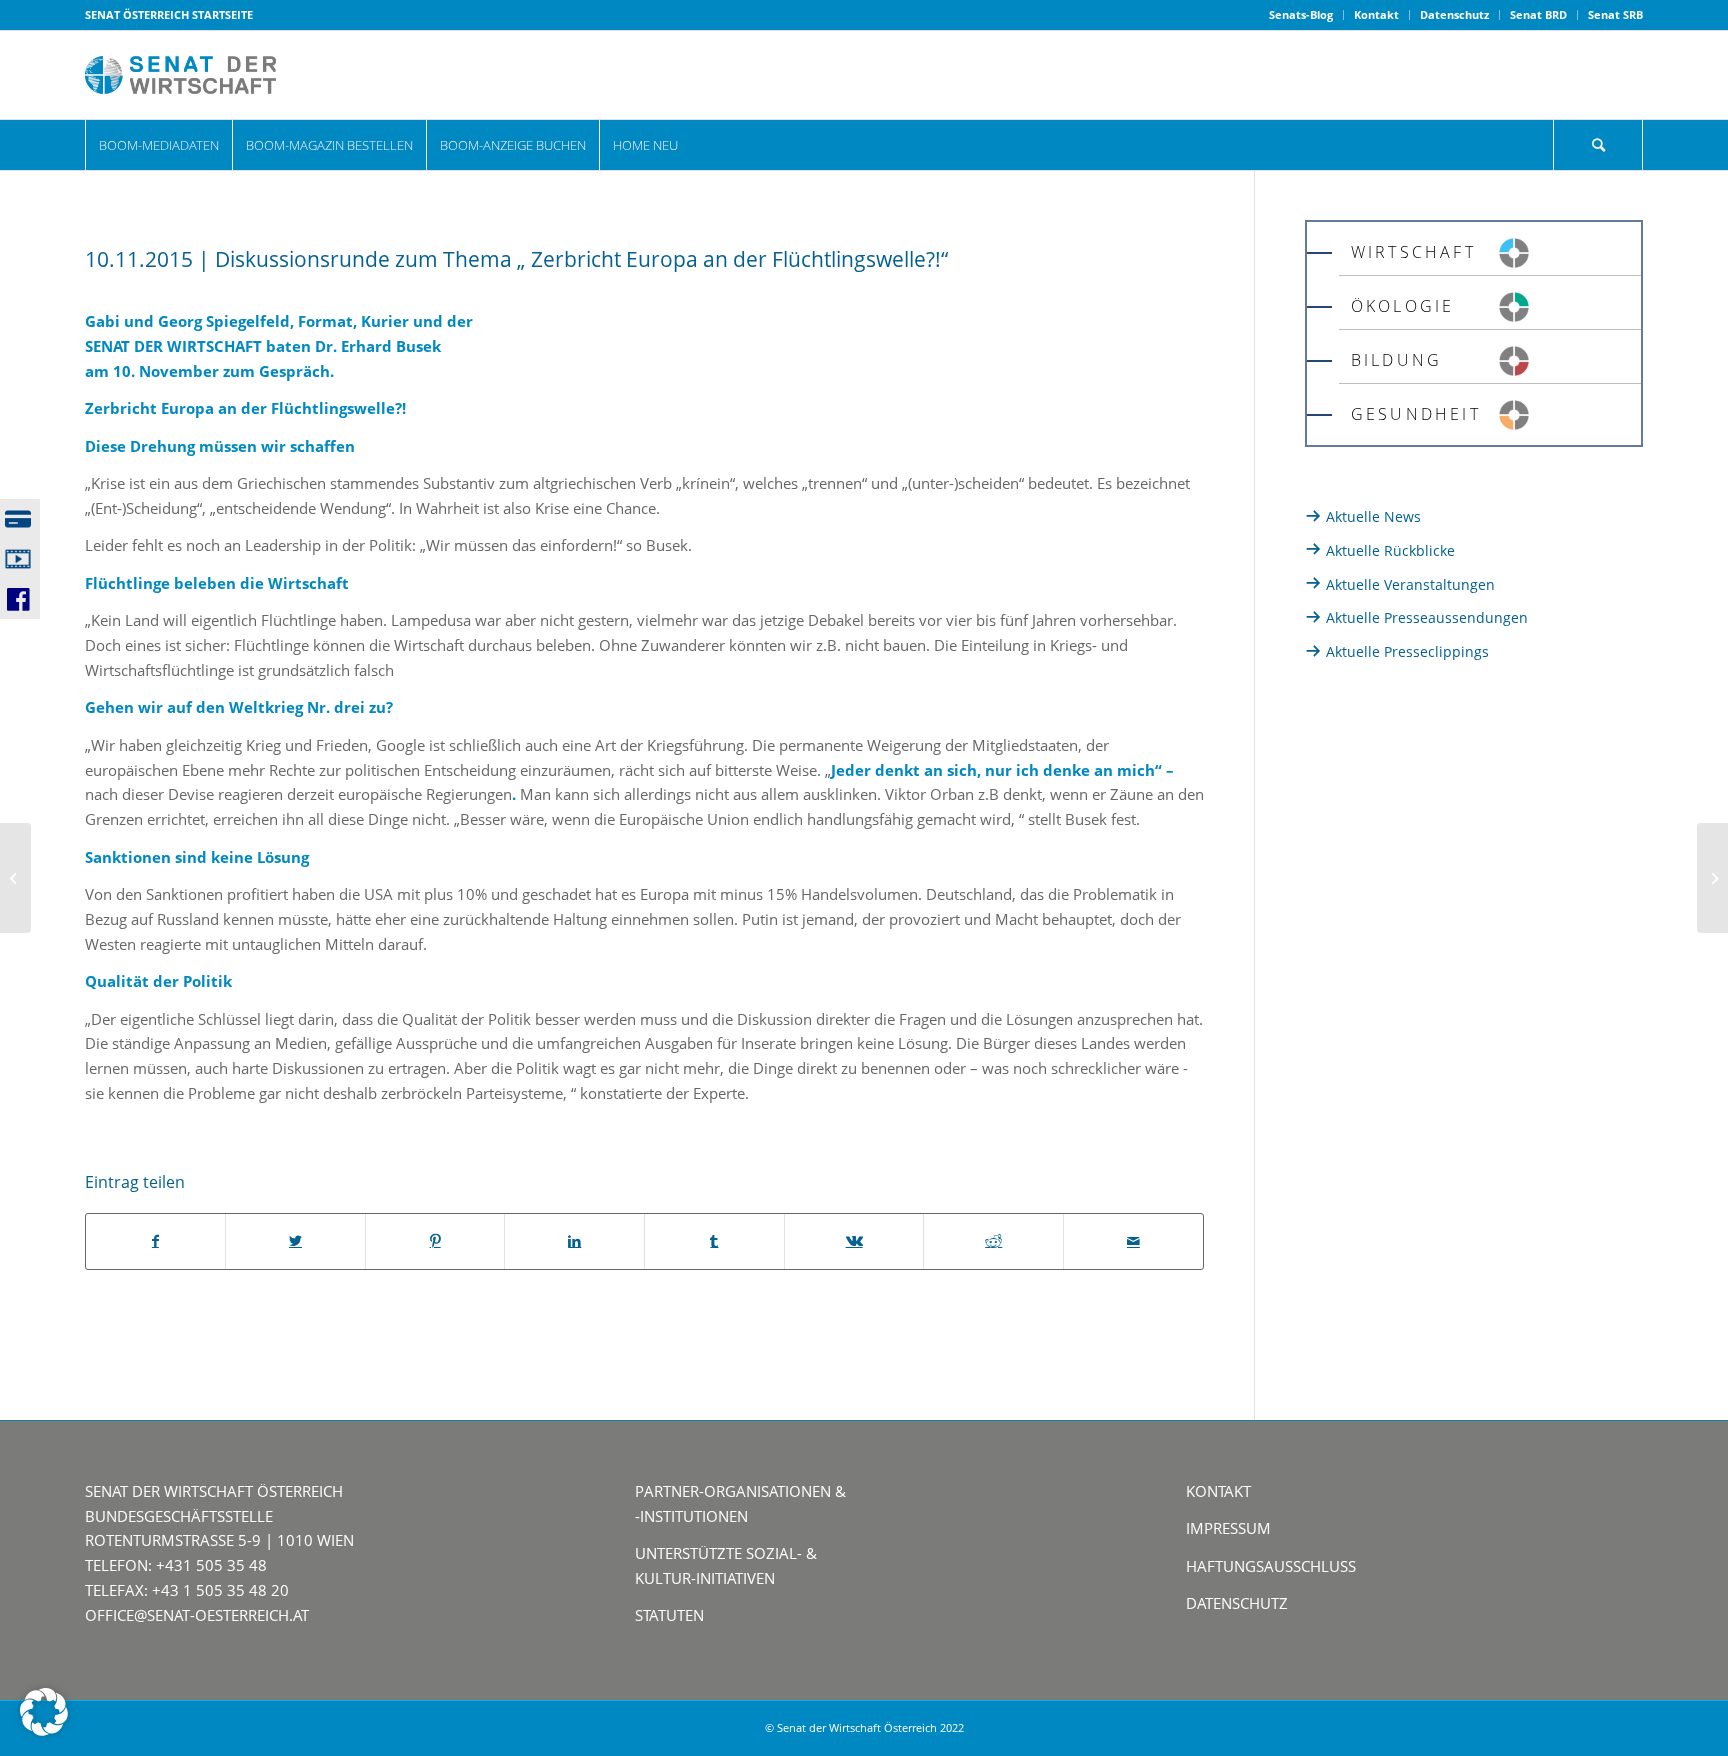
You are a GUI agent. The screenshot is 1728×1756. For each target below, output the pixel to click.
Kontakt (1376, 14)
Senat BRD (1538, 14)
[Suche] (1598, 145)
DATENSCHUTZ (1237, 1603)
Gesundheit (1416, 414)
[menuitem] (1301, 15)
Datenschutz (1454, 14)
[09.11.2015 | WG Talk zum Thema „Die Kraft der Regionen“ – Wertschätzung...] (15, 878)
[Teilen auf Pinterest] (435, 1241)
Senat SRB (1615, 14)
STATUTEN (669, 1615)
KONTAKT (1218, 1491)
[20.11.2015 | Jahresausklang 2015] (1712, 878)
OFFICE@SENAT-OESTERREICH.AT (197, 1615)
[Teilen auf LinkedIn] (574, 1241)
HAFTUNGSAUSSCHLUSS (1271, 1566)
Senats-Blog (1301, 14)
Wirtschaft (1413, 252)
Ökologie (1403, 306)
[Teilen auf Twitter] (295, 1241)
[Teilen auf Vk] (854, 1241)
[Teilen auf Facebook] (156, 1241)
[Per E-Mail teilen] (1133, 1241)
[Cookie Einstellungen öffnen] (44, 1730)
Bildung (1396, 360)
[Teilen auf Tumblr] (714, 1241)
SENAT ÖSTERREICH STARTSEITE (169, 14)
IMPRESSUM (1228, 1528)
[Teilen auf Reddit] (993, 1241)
